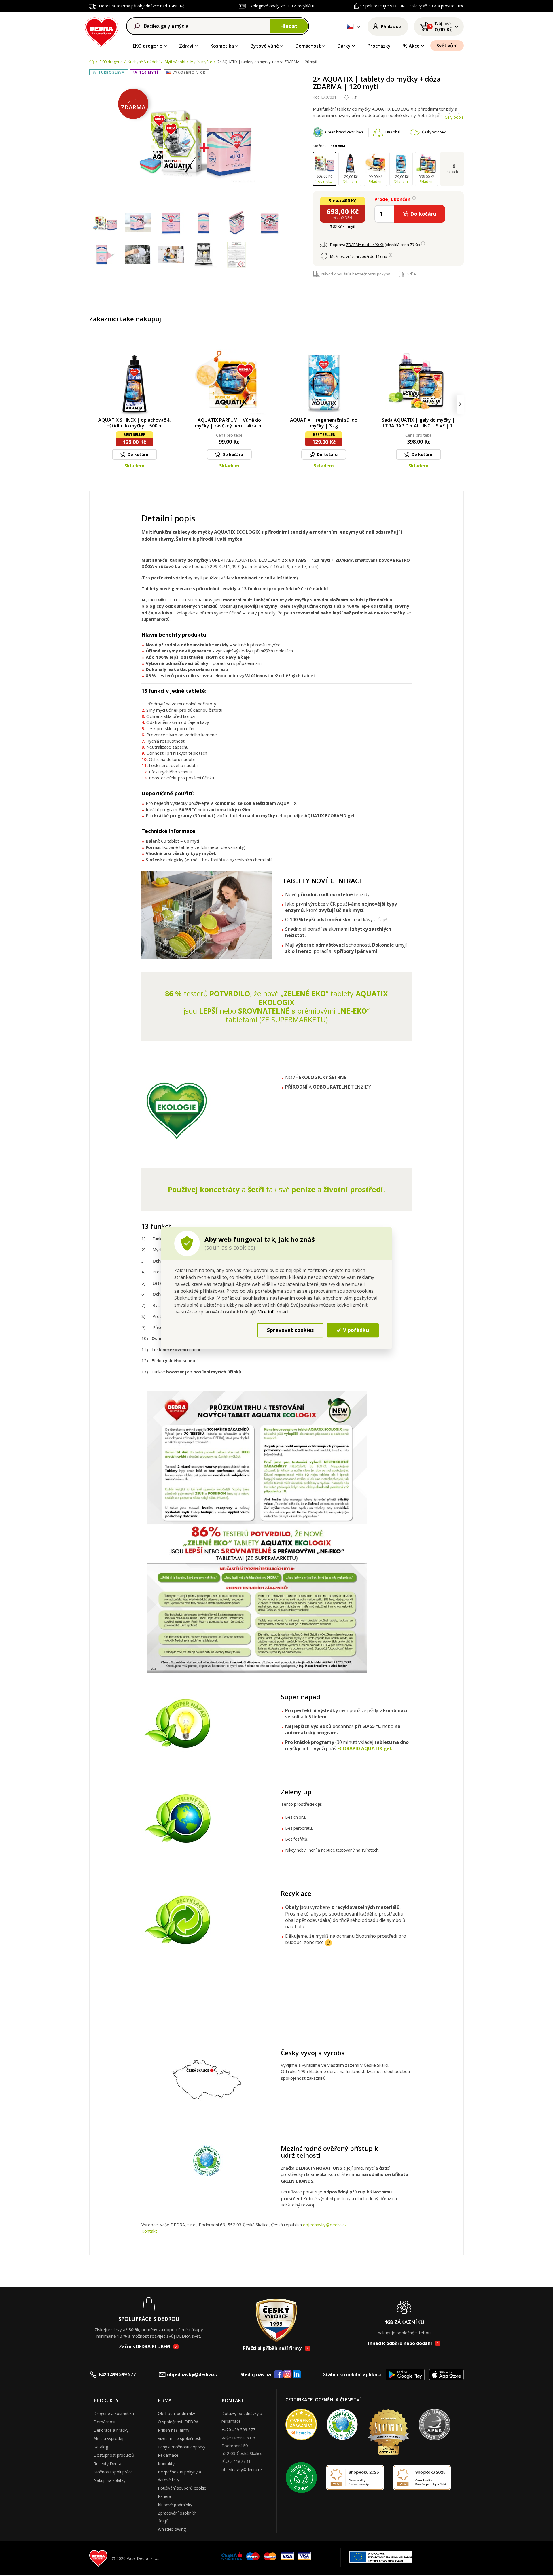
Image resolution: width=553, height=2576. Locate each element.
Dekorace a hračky (111, 2430)
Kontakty (166, 2464)
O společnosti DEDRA (178, 2422)
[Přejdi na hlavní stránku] (102, 32)
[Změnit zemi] (350, 27)
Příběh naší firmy (174, 2430)
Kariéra (164, 2496)
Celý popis (454, 117)
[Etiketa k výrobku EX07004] (236, 255)
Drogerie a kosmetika (114, 2413)
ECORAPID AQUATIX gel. (364, 1748)
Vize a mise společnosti (180, 2438)
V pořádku (355, 1330)
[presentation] (93, 404)
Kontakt (149, 2231)
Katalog (101, 2447)
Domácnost (308, 46)
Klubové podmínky (175, 2505)
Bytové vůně (265, 46)
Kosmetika (222, 46)
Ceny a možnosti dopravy (182, 2447)
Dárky (344, 46)
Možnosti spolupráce (113, 2472)
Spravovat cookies (290, 1330)
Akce (414, 46)
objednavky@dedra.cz (325, 2225)
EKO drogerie (148, 46)
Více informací (273, 1312)
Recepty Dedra (107, 2464)
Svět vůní (447, 46)
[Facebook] (279, 2375)
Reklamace (168, 2455)
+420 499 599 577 (117, 2374)
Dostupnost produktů (114, 2455)
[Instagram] (288, 2375)
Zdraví (186, 46)
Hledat (289, 26)
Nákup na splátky (110, 2480)
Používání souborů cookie (182, 2488)
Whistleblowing (172, 2529)
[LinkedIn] (297, 2375)
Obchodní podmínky (176, 2413)
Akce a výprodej (108, 2438)
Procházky (379, 46)
